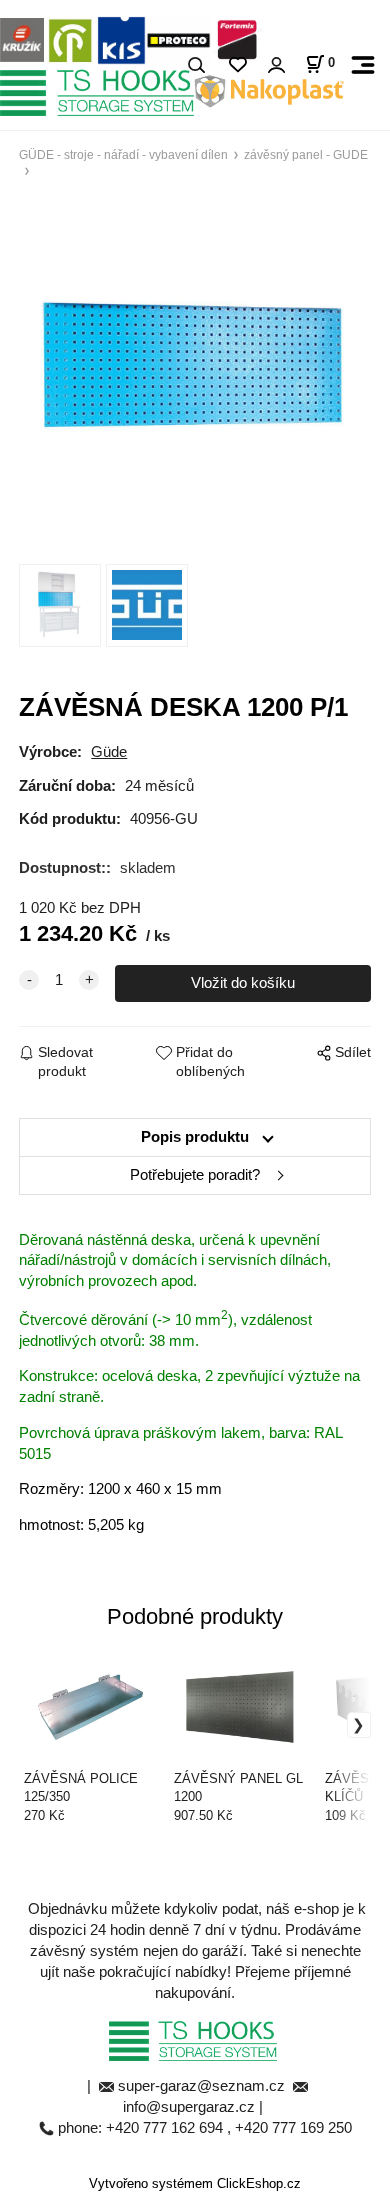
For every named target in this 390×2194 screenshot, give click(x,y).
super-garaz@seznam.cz (203, 2086)
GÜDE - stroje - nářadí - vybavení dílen (123, 154)
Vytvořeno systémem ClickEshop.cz (195, 2184)
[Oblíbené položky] (237, 65)
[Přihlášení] (276, 65)
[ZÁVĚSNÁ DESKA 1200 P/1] (195, 367)
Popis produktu (195, 1137)
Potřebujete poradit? (195, 1175)
